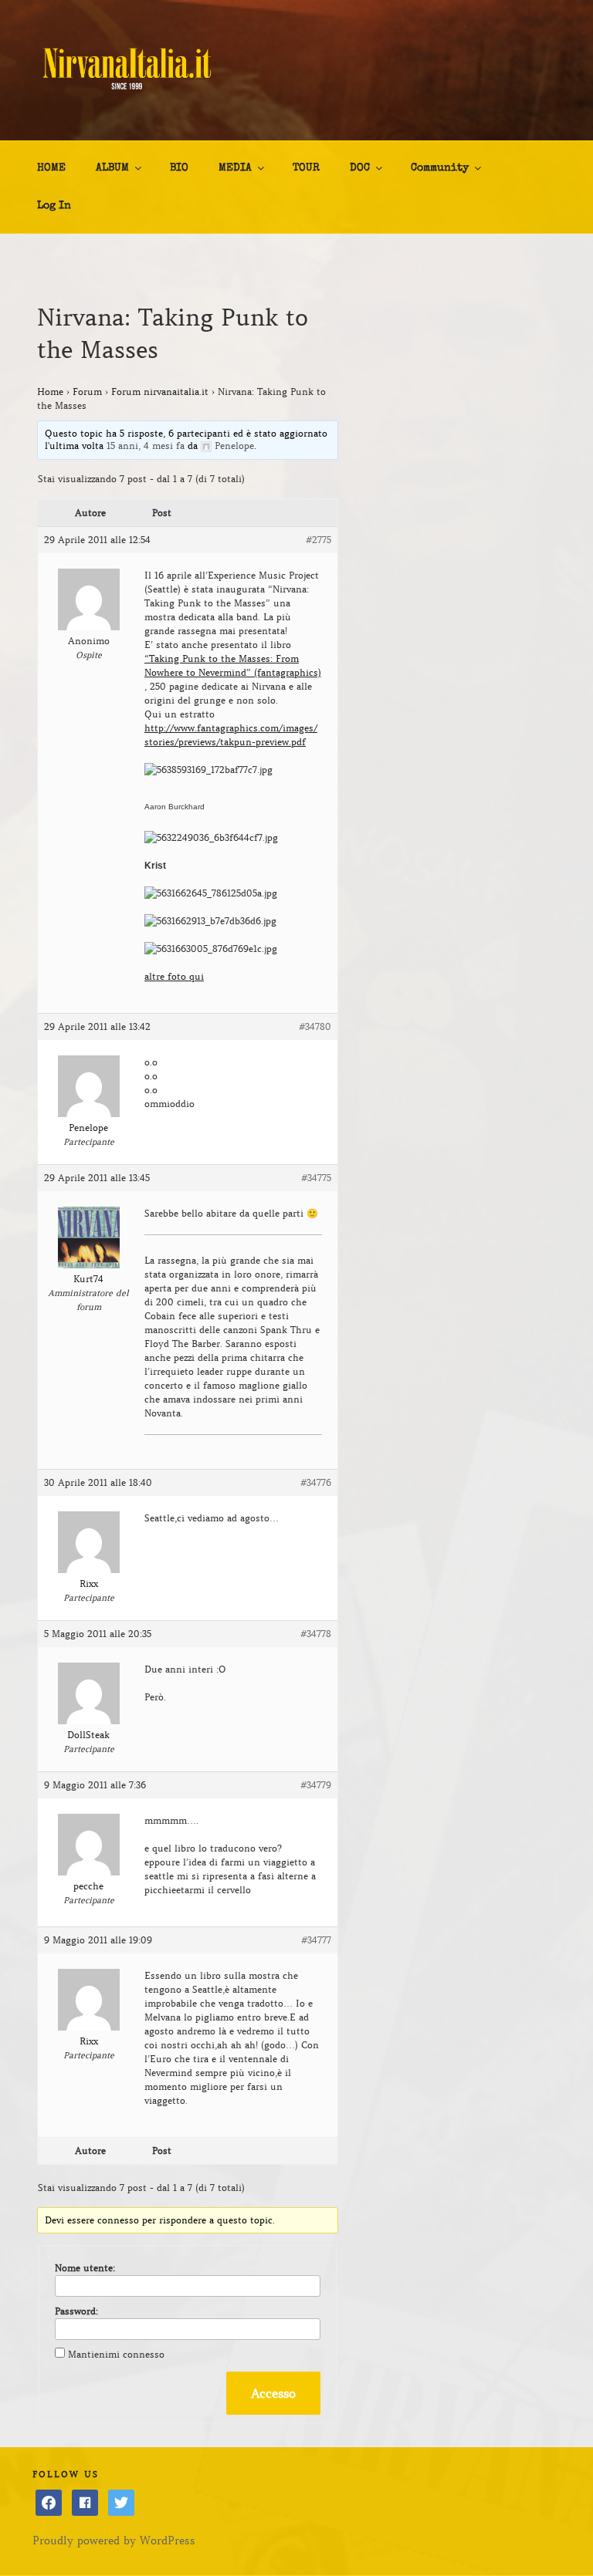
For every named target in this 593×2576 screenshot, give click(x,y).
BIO (179, 168)
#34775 (316, 1178)
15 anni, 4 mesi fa (146, 446)
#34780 (315, 1026)
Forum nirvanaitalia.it (160, 392)
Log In (54, 206)
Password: (76, 2311)
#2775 (319, 540)
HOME (51, 168)
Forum (87, 392)
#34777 (316, 1940)
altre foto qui (174, 976)
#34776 (316, 1482)
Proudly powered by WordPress (114, 2541)
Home (50, 392)
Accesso (273, 2393)
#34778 (316, 1634)
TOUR (306, 168)
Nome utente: (85, 2268)
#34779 (316, 1785)
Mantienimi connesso (116, 2354)
